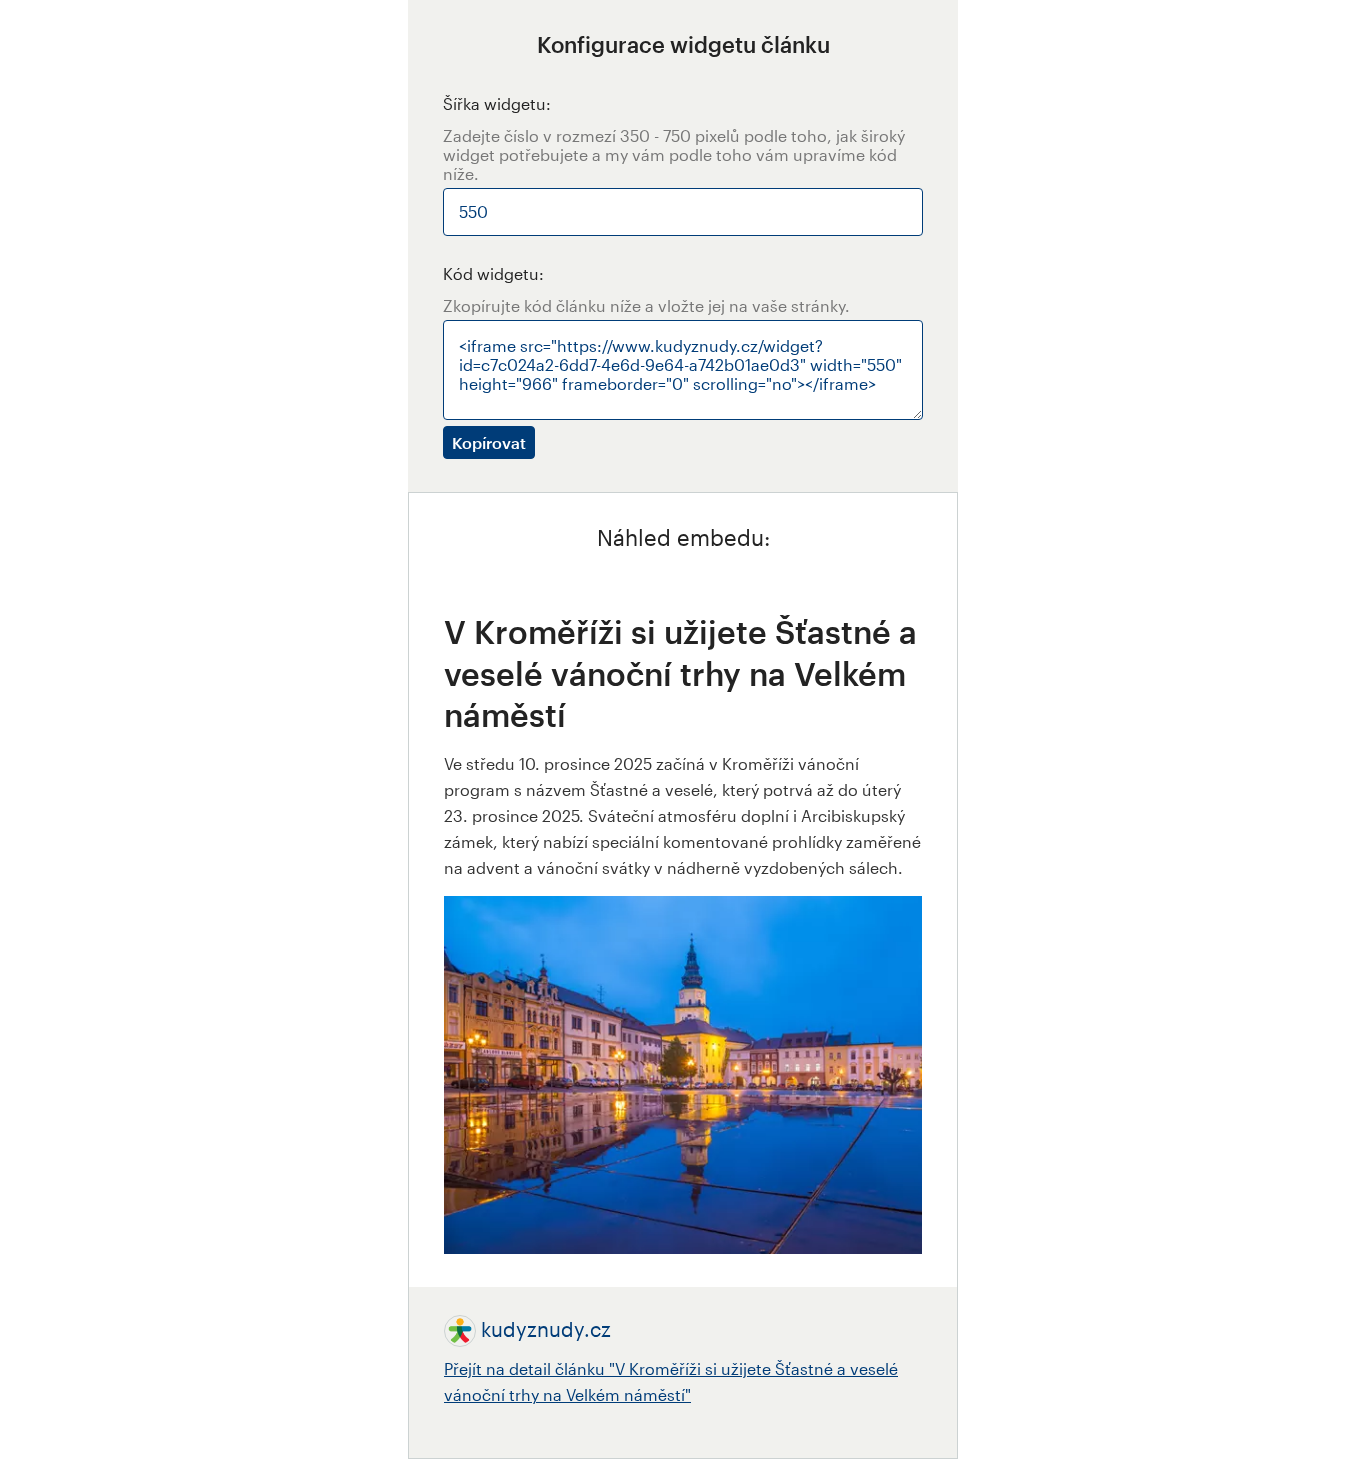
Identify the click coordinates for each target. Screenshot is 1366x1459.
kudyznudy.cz (546, 1329)
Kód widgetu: (493, 273)
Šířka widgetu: (497, 103)
